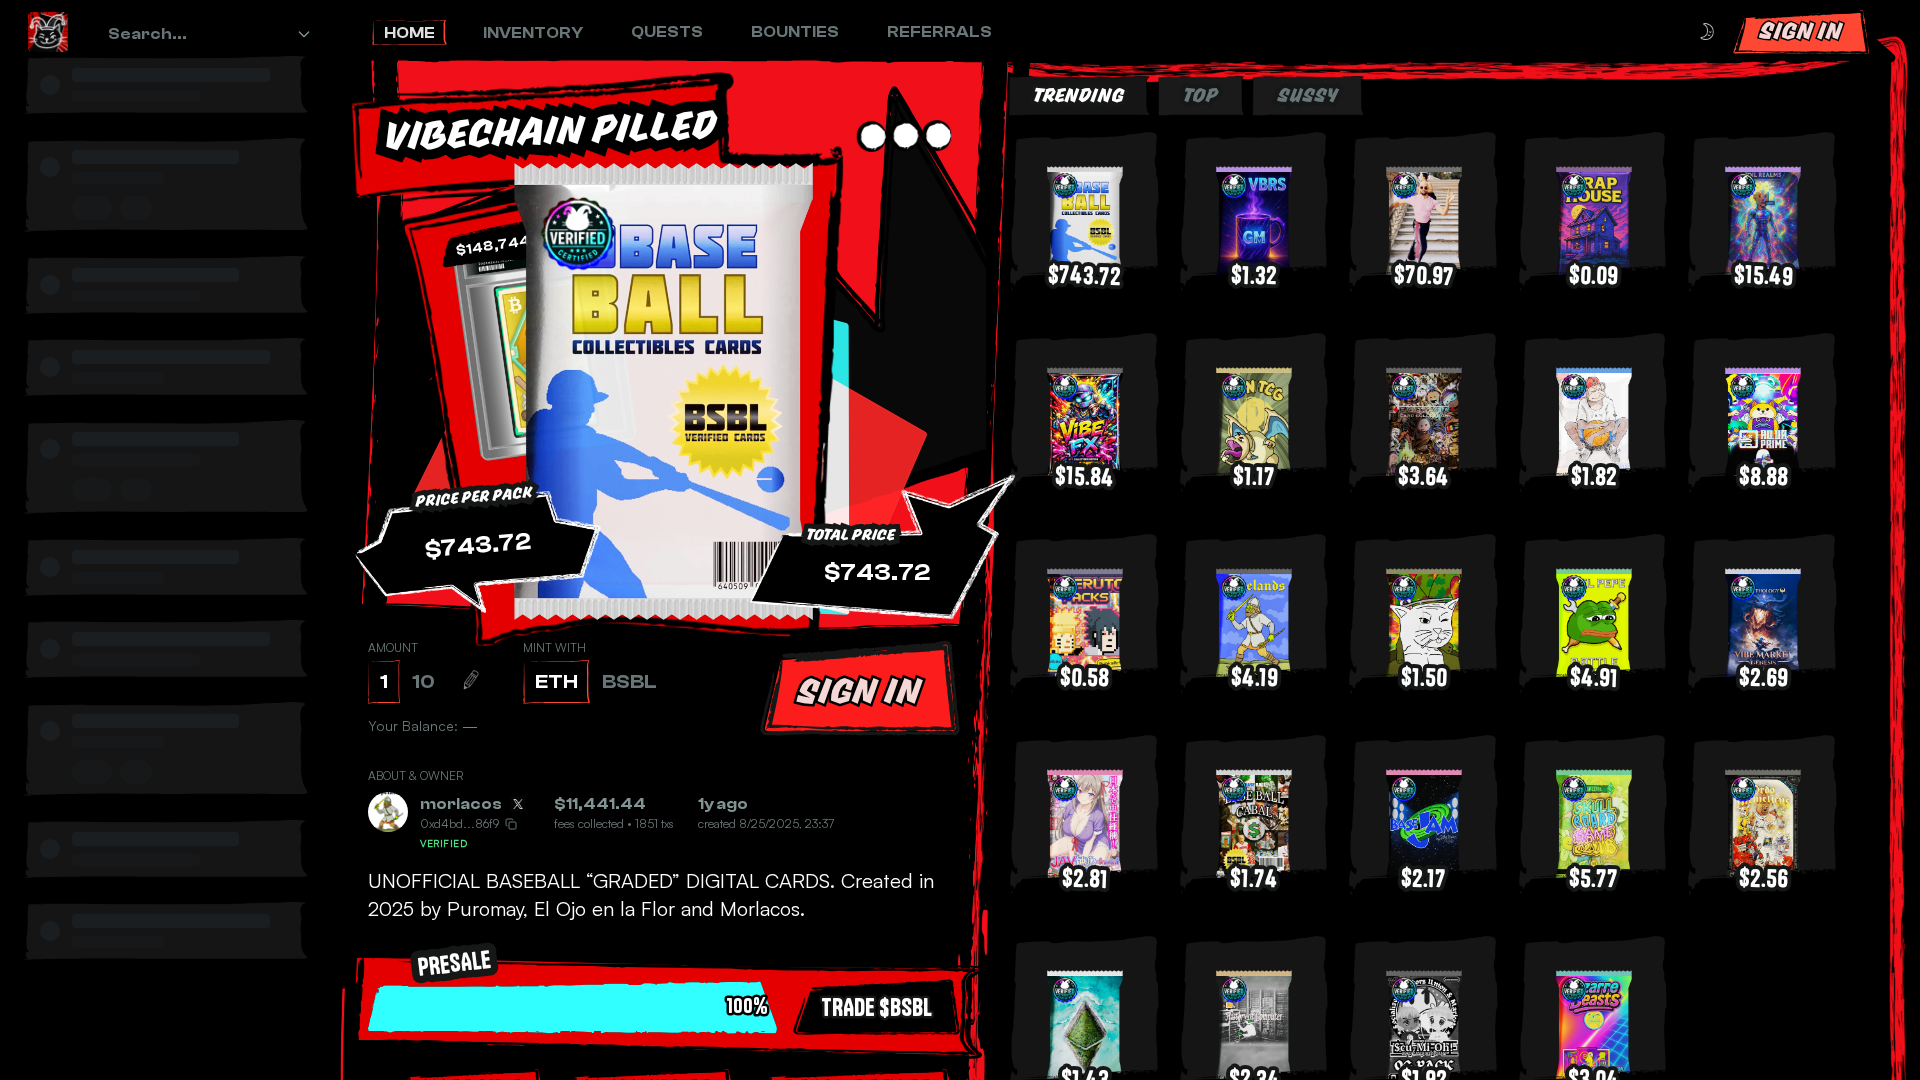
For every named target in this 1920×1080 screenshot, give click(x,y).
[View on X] (518, 804)
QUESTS (667, 32)
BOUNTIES (795, 32)
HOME (409, 33)
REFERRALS (939, 32)
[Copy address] (511, 824)
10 (423, 681)
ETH (556, 681)
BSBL (629, 681)
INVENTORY (533, 33)
